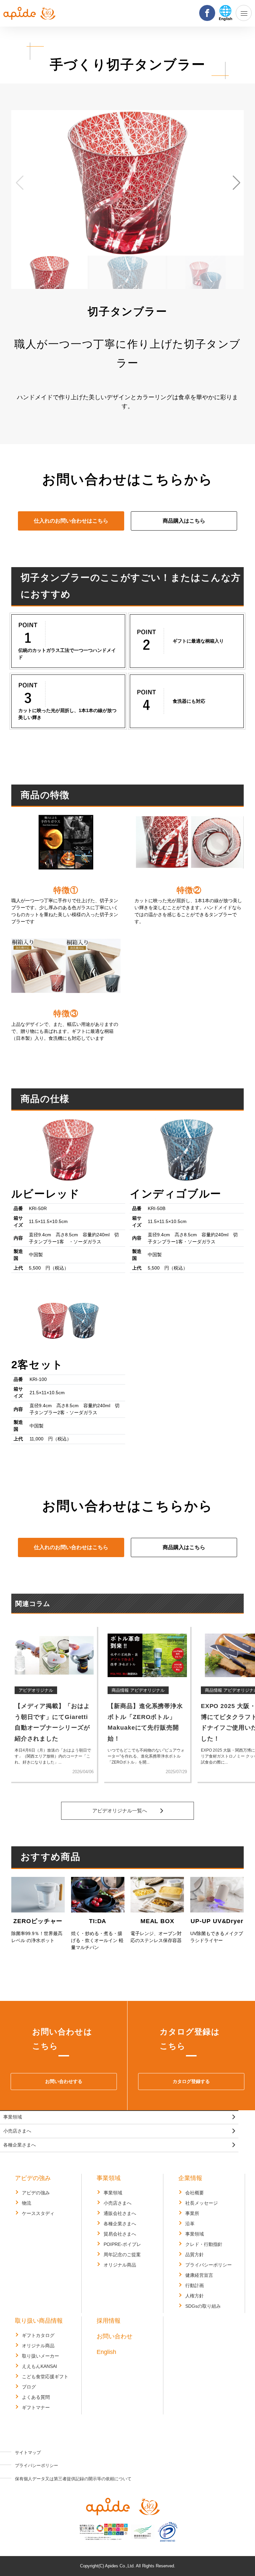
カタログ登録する (191, 2081)
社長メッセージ (202, 2203)
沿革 (190, 2224)
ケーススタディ (38, 2213)
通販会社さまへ (120, 2213)
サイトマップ (28, 2453)
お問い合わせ (115, 2336)
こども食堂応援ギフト (45, 2377)
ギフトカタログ (38, 2335)
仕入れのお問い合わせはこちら (71, 521)
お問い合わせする (64, 2081)
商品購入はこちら (184, 521)
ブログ (29, 2387)
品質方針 (195, 2255)
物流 (27, 2203)
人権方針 (195, 2296)
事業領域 (13, 2117)
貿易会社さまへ (120, 2234)
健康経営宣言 (199, 2275)
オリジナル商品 (120, 2265)
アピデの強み (33, 2178)
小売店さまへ (17, 2131)
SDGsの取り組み (203, 2306)
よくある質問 (36, 2397)
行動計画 (195, 2285)
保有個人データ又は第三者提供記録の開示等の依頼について (73, 2479)
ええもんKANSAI (40, 2366)
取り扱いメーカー (41, 2356)
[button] (19, 183)
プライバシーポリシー (209, 2265)
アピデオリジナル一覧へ (120, 1811)
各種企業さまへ (20, 2145)
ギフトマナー (36, 2407)
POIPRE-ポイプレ (122, 2244)
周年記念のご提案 (122, 2255)
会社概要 (195, 2193)
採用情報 (109, 2321)
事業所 (192, 2213)
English (106, 2352)
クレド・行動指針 (204, 2244)
